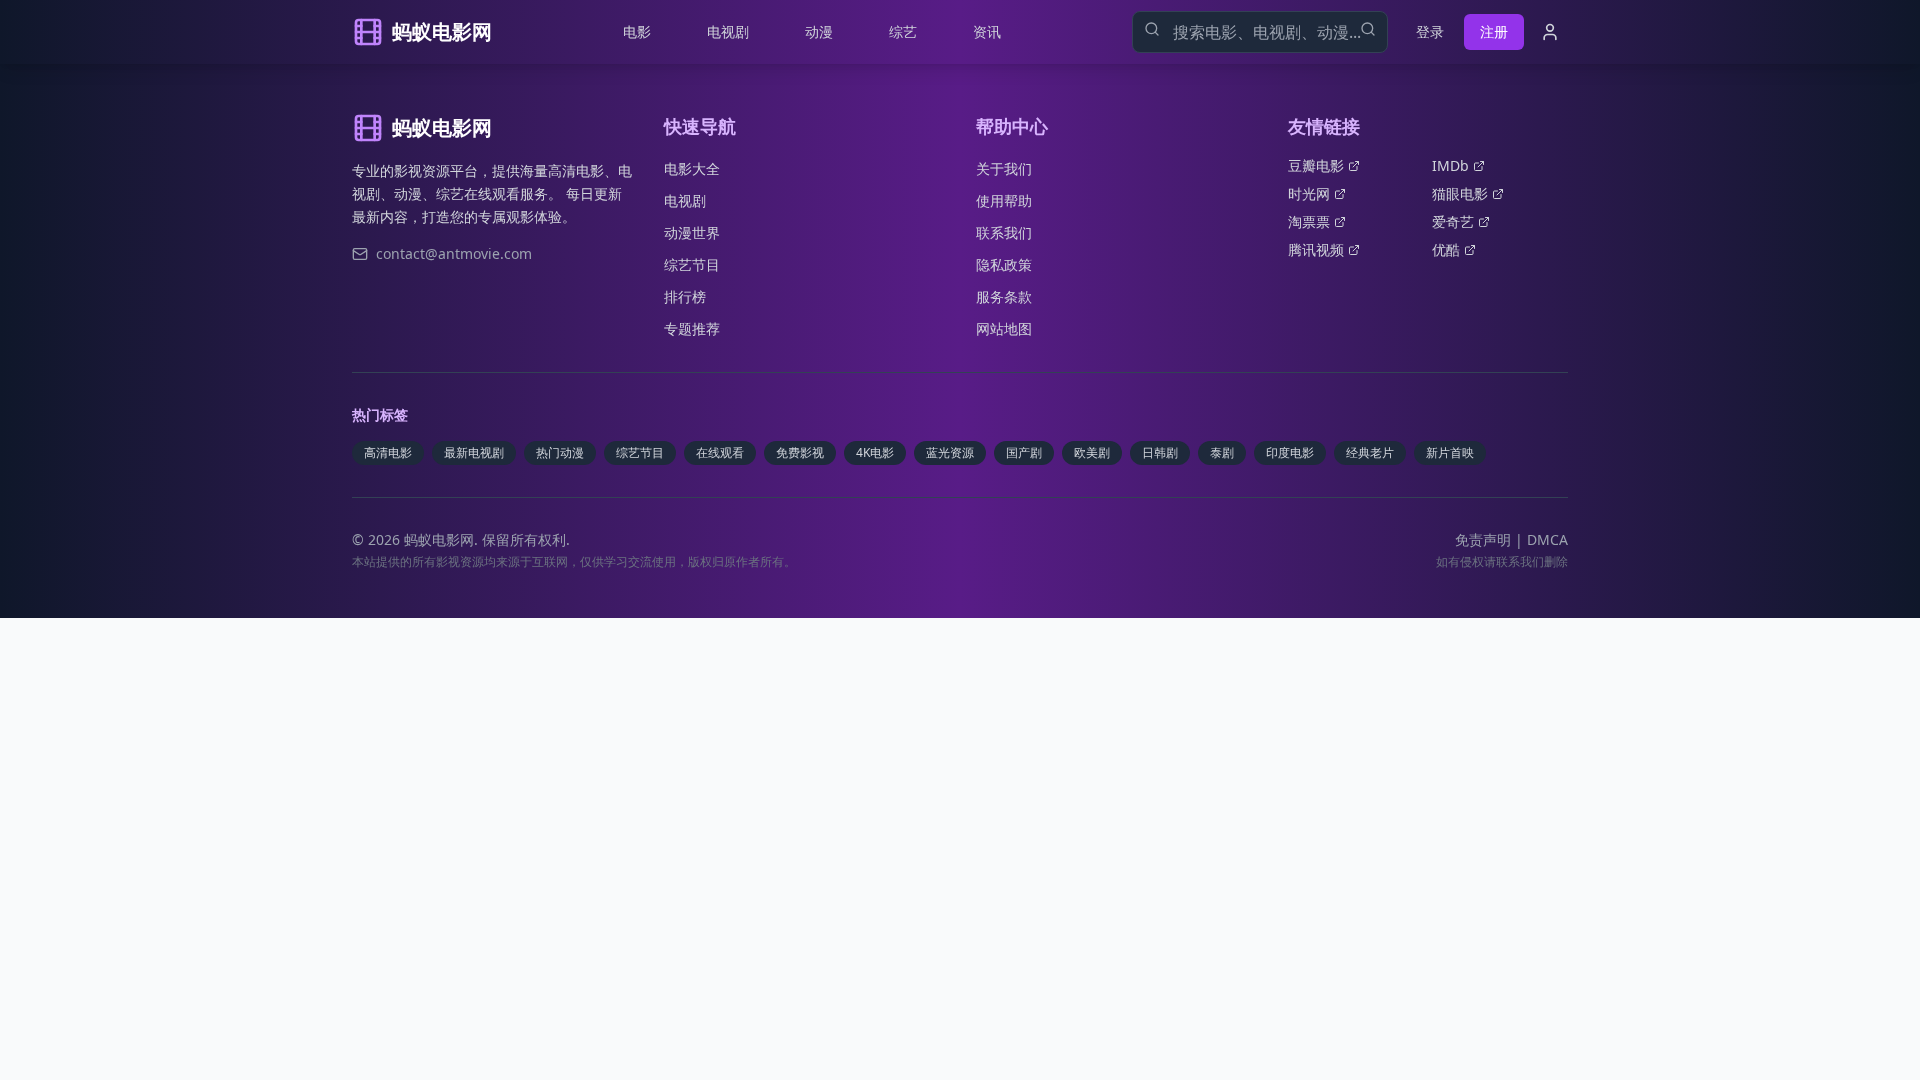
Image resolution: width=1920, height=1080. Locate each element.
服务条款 (1004, 296)
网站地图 (1004, 328)
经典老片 (1370, 452)
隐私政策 (1004, 264)
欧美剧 (1092, 452)
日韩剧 (1160, 452)
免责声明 (1483, 539)
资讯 (987, 31)
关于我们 (1004, 168)
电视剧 (728, 31)
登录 (1430, 31)
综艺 (903, 31)
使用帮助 (1004, 200)
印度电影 (1290, 452)
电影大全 (692, 168)
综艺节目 (692, 264)
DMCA (1547, 539)
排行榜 (685, 296)
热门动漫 (560, 452)
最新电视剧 (474, 452)
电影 (637, 31)
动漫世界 (692, 232)
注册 (1494, 31)
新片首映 (1450, 452)
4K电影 (875, 452)
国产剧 (1024, 452)
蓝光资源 (950, 452)
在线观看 (720, 452)
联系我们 (1004, 232)
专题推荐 (692, 328)
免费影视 (800, 452)
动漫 (819, 31)
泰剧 (1222, 452)
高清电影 (388, 452)
